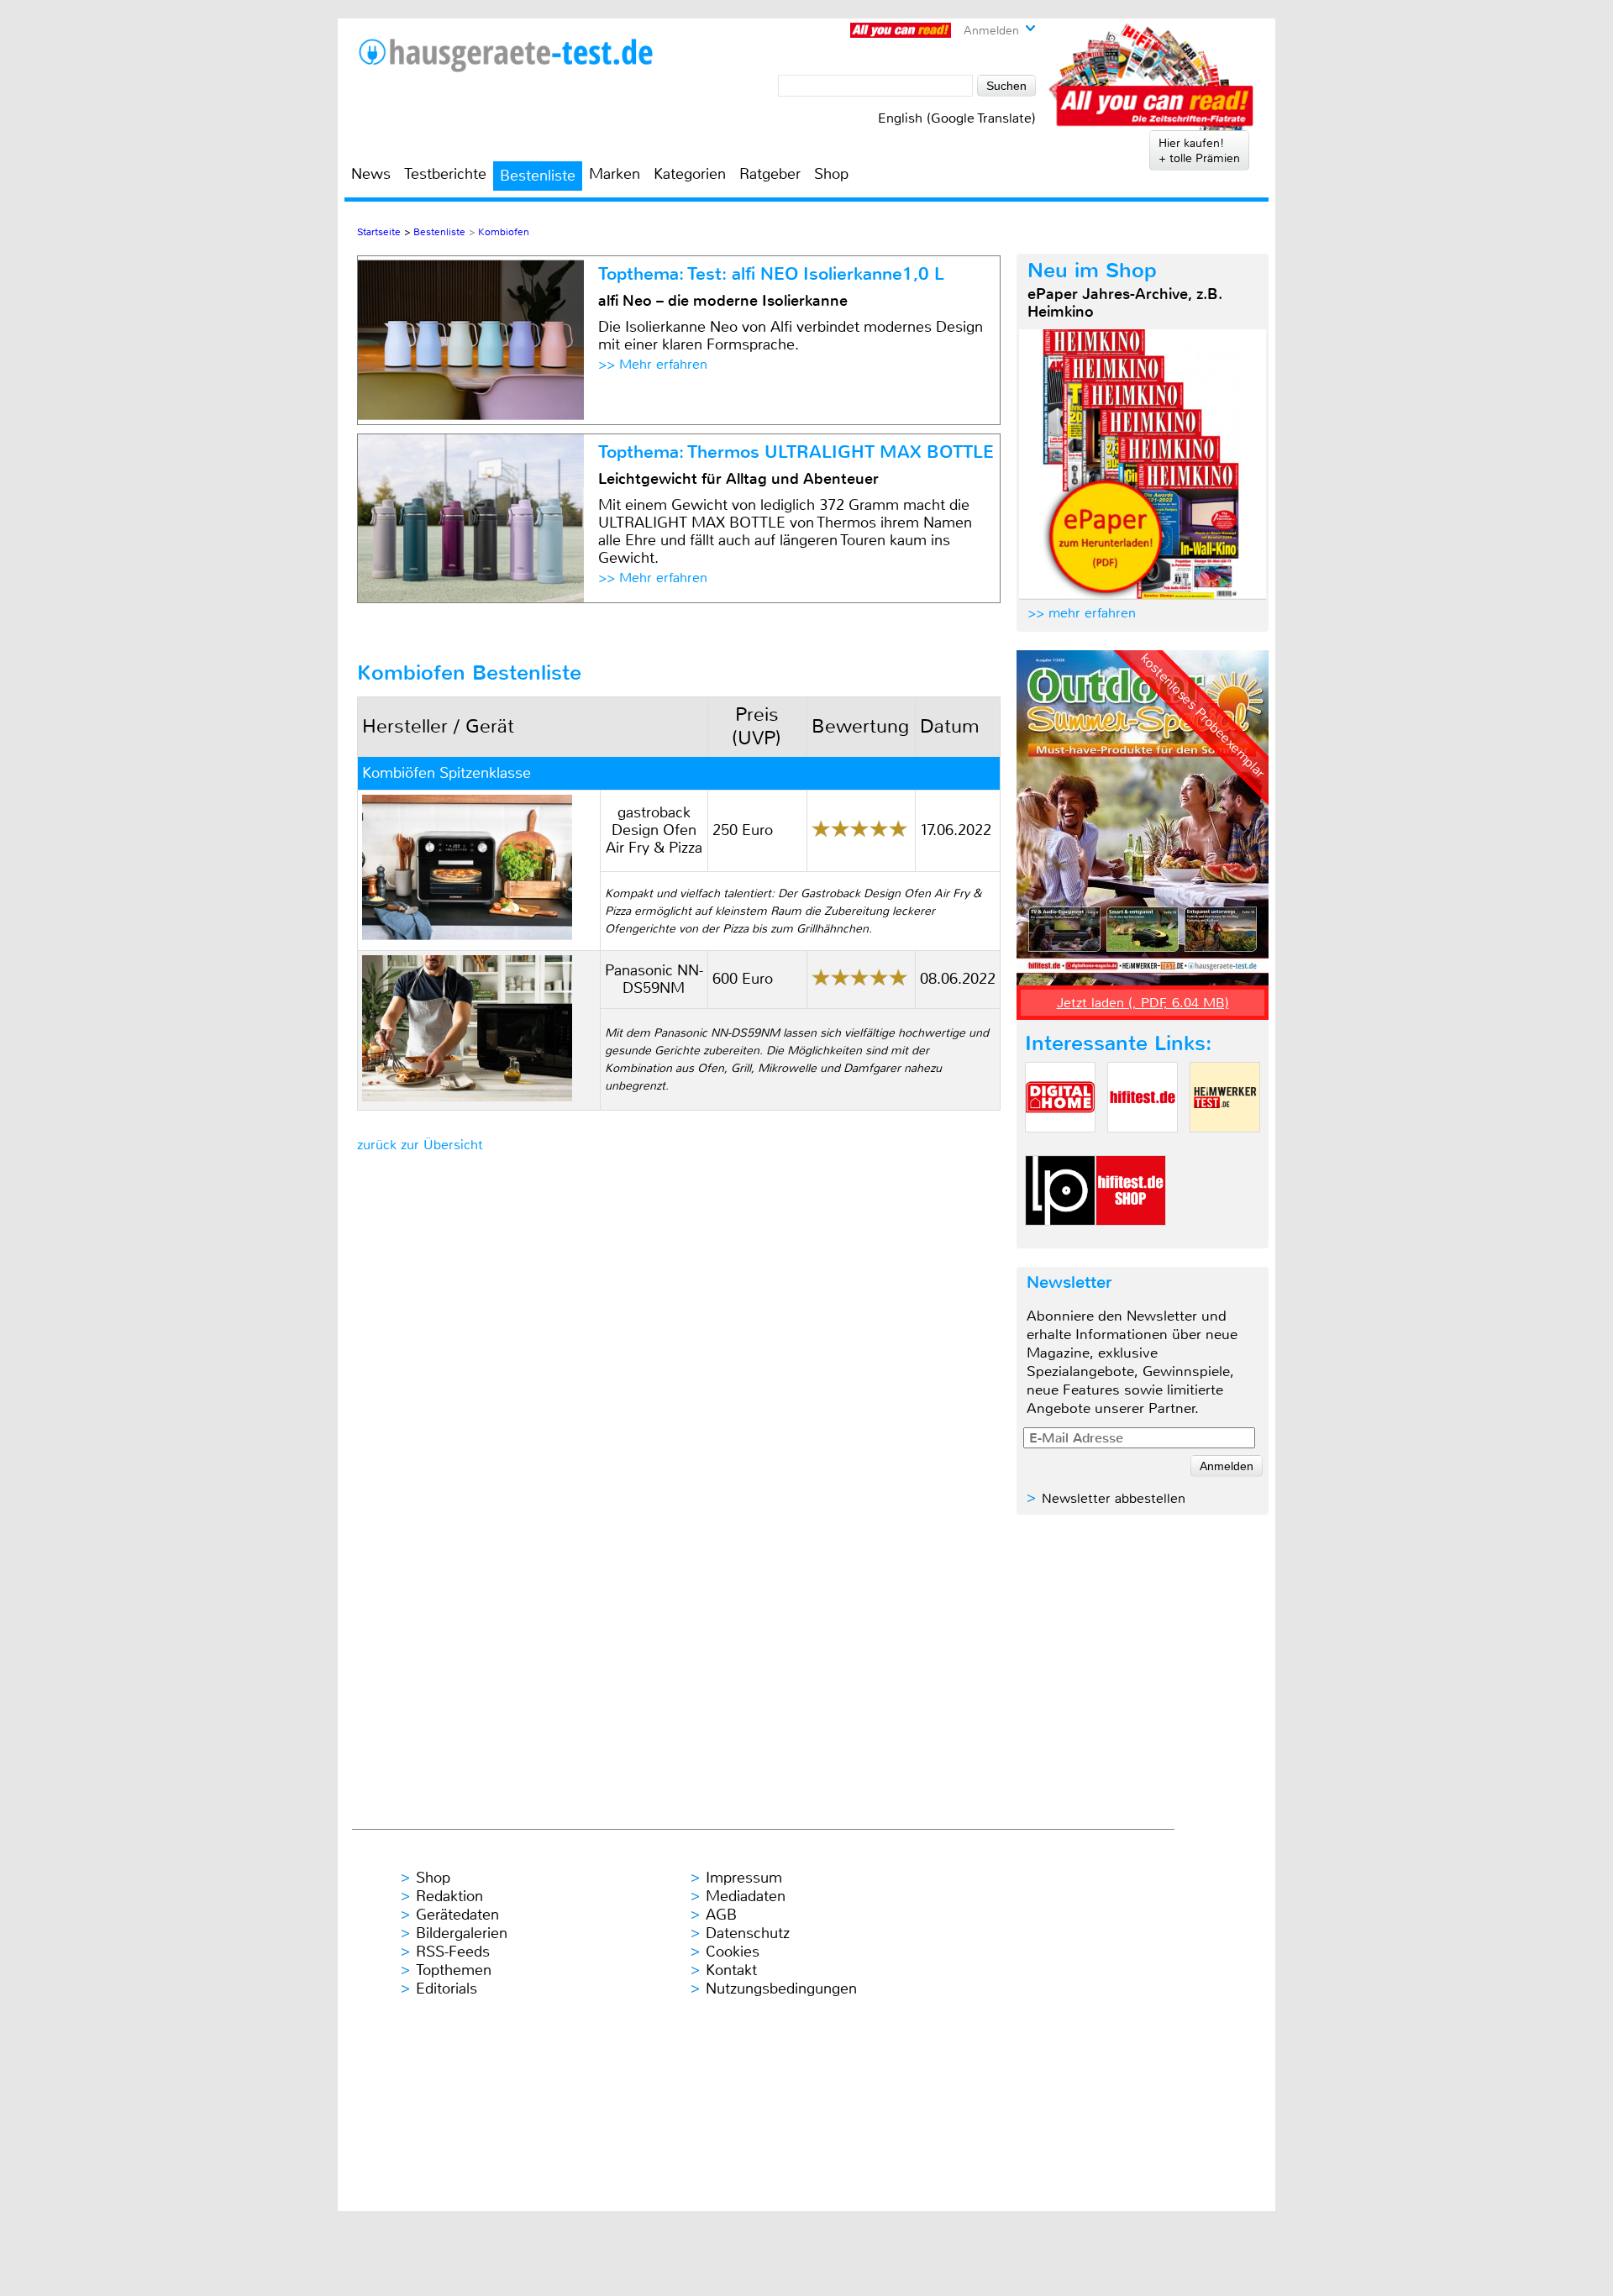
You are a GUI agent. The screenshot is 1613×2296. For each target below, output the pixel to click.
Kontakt (731, 1970)
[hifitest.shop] (1131, 1240)
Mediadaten (746, 1896)
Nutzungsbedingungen (781, 1989)
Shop (831, 174)
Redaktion (449, 1896)
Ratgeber (770, 174)
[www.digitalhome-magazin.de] (1060, 1146)
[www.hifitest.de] (1143, 1146)
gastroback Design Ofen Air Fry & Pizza (654, 830)
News (371, 174)
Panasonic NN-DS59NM (654, 979)
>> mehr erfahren (1082, 613)
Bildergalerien (462, 1933)
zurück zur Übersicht (420, 1145)
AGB (721, 1915)
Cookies (733, 1952)
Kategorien (690, 174)
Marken (615, 174)
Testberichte (445, 174)
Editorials (447, 1989)
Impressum (744, 1878)
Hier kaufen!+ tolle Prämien (1199, 150)
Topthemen (454, 1970)
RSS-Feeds (453, 1952)
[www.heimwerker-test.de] (1225, 1146)
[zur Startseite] (505, 55)
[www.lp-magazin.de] (1060, 1240)
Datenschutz (748, 1933)
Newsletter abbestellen (1114, 1498)
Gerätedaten (457, 1915)
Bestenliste (538, 176)
